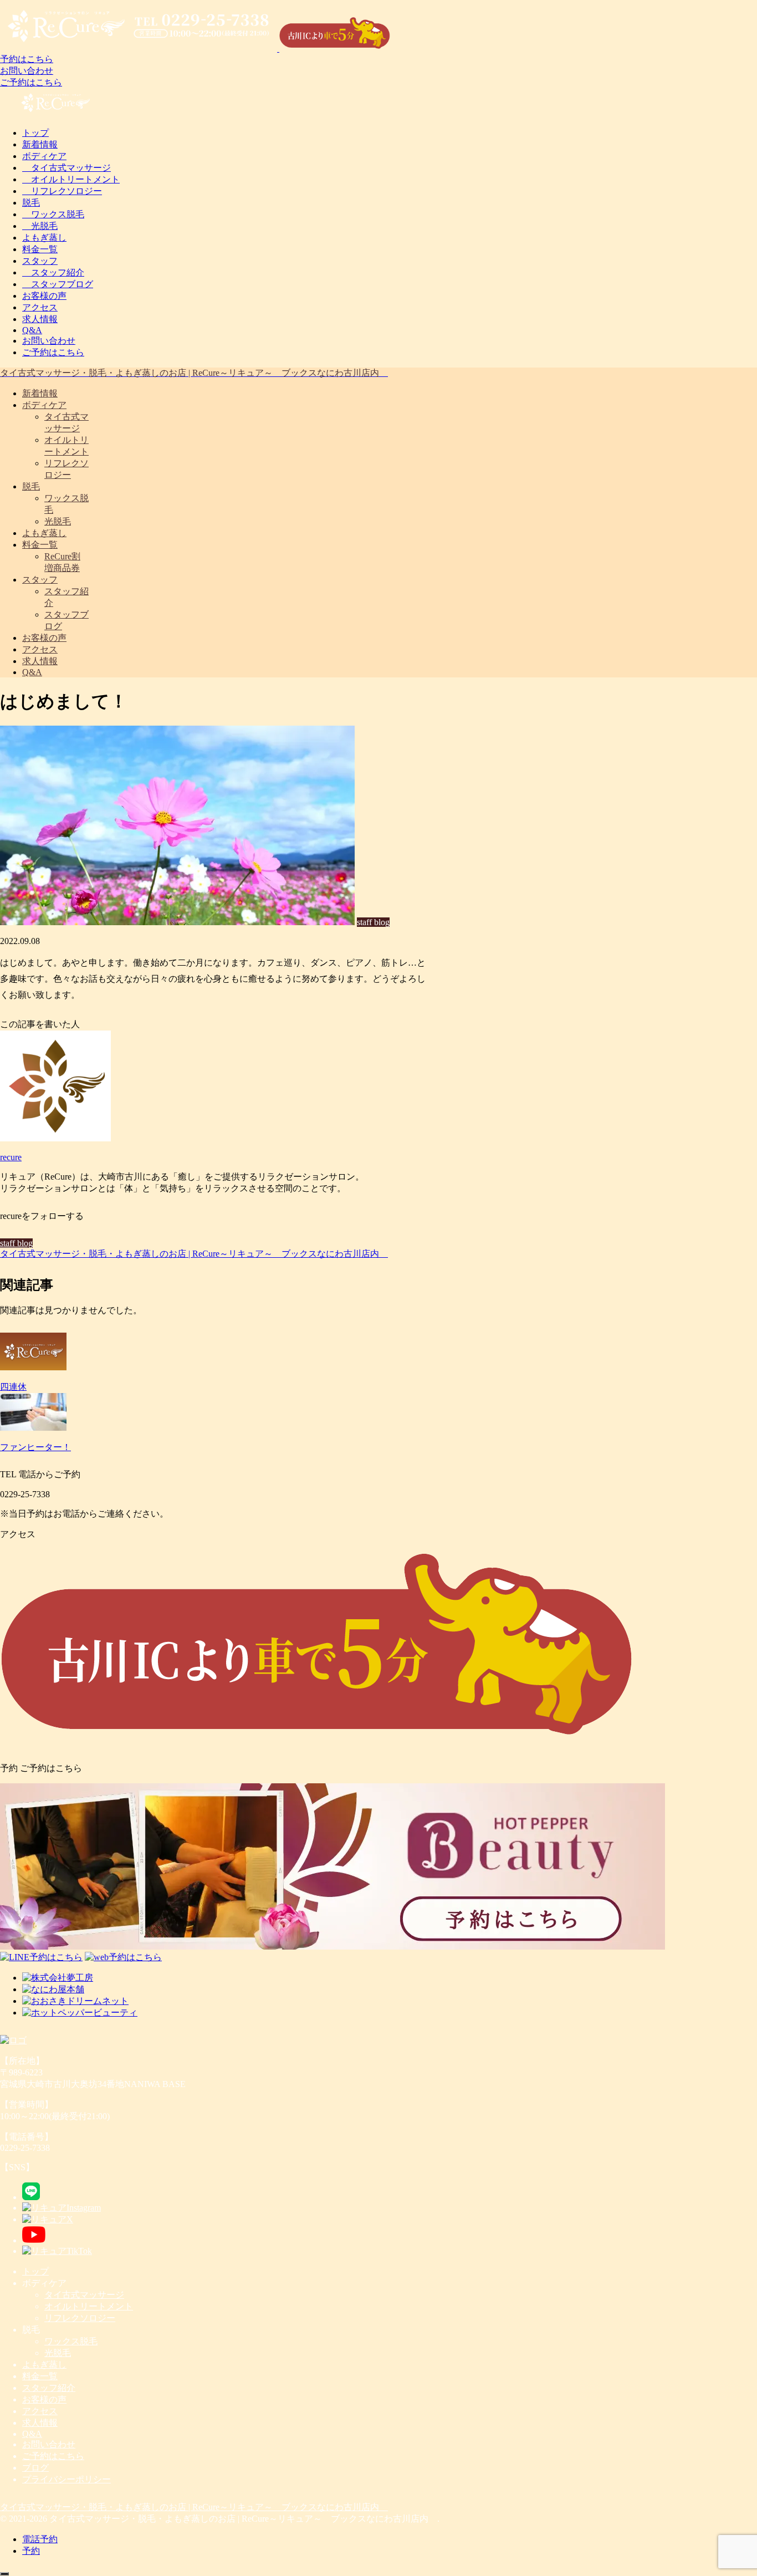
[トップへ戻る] (4, 2574)
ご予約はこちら (31, 82)
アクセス (40, 307)
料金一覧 (40, 249)
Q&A (32, 330)
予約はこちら (27, 59)
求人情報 (40, 319)
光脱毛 (40, 226)
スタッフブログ (58, 284)
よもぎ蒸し (44, 238)
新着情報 (40, 144)
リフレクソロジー (62, 191)
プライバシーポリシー (67, 2479)
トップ (35, 133)
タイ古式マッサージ (67, 168)
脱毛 (31, 203)
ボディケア (44, 156)
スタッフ (40, 261)
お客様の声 (44, 296)
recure (11, 1157)
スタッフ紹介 (53, 272)
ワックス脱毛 (53, 214)
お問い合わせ (27, 71)
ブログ (35, 2468)
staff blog (16, 1243)
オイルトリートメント (71, 179)
